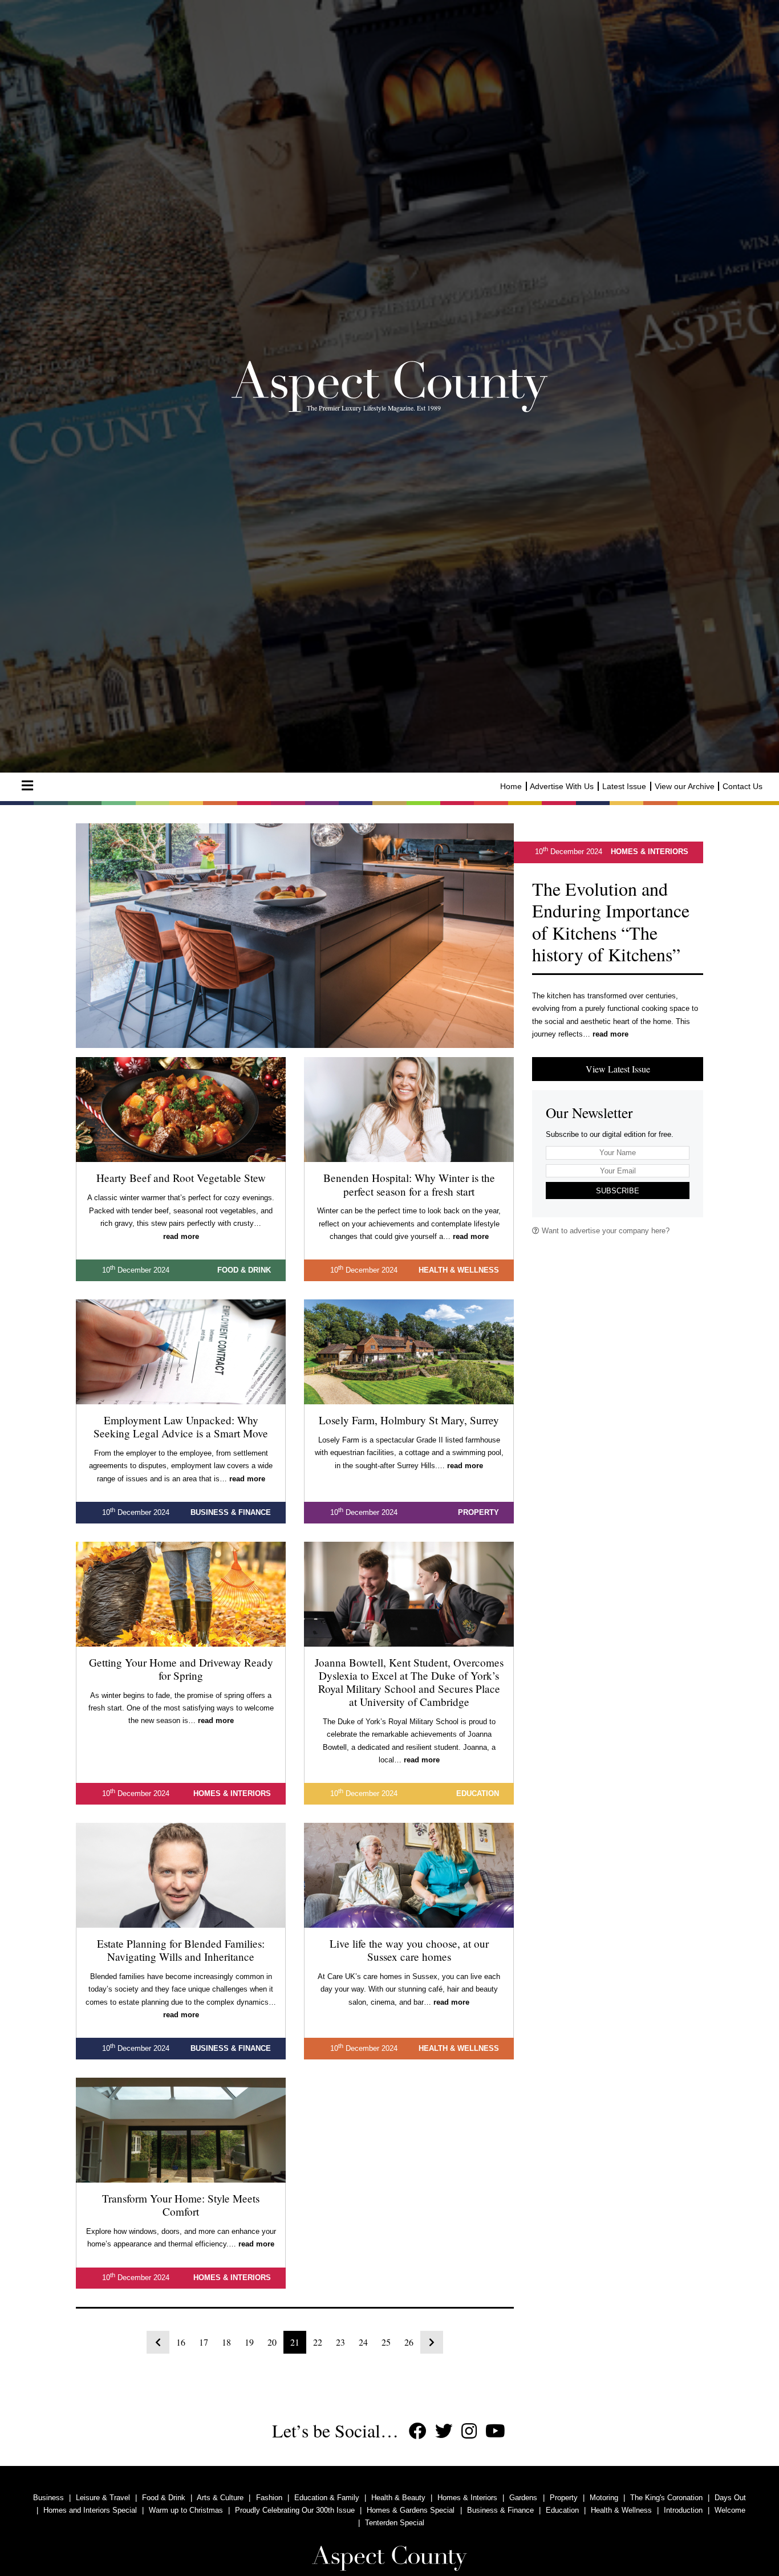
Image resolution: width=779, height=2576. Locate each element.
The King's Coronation (666, 2498)
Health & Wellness (621, 2510)
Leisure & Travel (103, 2498)
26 (409, 2342)
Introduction (683, 2510)
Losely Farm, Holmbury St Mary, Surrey (409, 1420)
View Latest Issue (618, 1069)
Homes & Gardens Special (411, 2510)
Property (564, 2498)
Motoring (604, 2498)
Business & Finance (500, 2510)
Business (48, 2498)
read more (610, 1034)
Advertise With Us (562, 786)
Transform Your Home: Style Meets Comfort (181, 2205)
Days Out (730, 2498)
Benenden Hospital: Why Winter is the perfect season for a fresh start (409, 1184)
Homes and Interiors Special (90, 2510)
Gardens (523, 2498)
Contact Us (743, 786)
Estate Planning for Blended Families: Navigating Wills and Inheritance (181, 1950)
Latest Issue (624, 786)
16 (181, 2342)
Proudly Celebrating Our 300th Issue (295, 2510)
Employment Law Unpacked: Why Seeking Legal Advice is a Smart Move (181, 1427)
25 (386, 2342)
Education (562, 2510)
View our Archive (685, 786)
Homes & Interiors (467, 2498)
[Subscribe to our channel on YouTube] (495, 2431)
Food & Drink (164, 2498)
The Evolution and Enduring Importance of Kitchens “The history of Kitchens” (611, 921)
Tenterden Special (395, 2523)
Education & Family (327, 2498)
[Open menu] (27, 786)
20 (272, 2342)
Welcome (730, 2510)
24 (363, 2342)
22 (318, 2342)
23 (340, 2342)
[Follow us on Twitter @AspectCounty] (444, 2431)
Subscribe (618, 1191)
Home (511, 786)
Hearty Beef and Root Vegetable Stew (181, 1178)
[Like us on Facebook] (418, 2431)
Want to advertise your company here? (604, 1231)
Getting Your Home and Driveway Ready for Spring (181, 1669)
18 (226, 2342)
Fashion (269, 2498)
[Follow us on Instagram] (469, 2431)
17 (204, 2342)
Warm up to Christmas (186, 2510)
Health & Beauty (398, 2498)
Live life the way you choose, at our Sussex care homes (409, 1950)
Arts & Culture (220, 2498)
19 (249, 2342)
